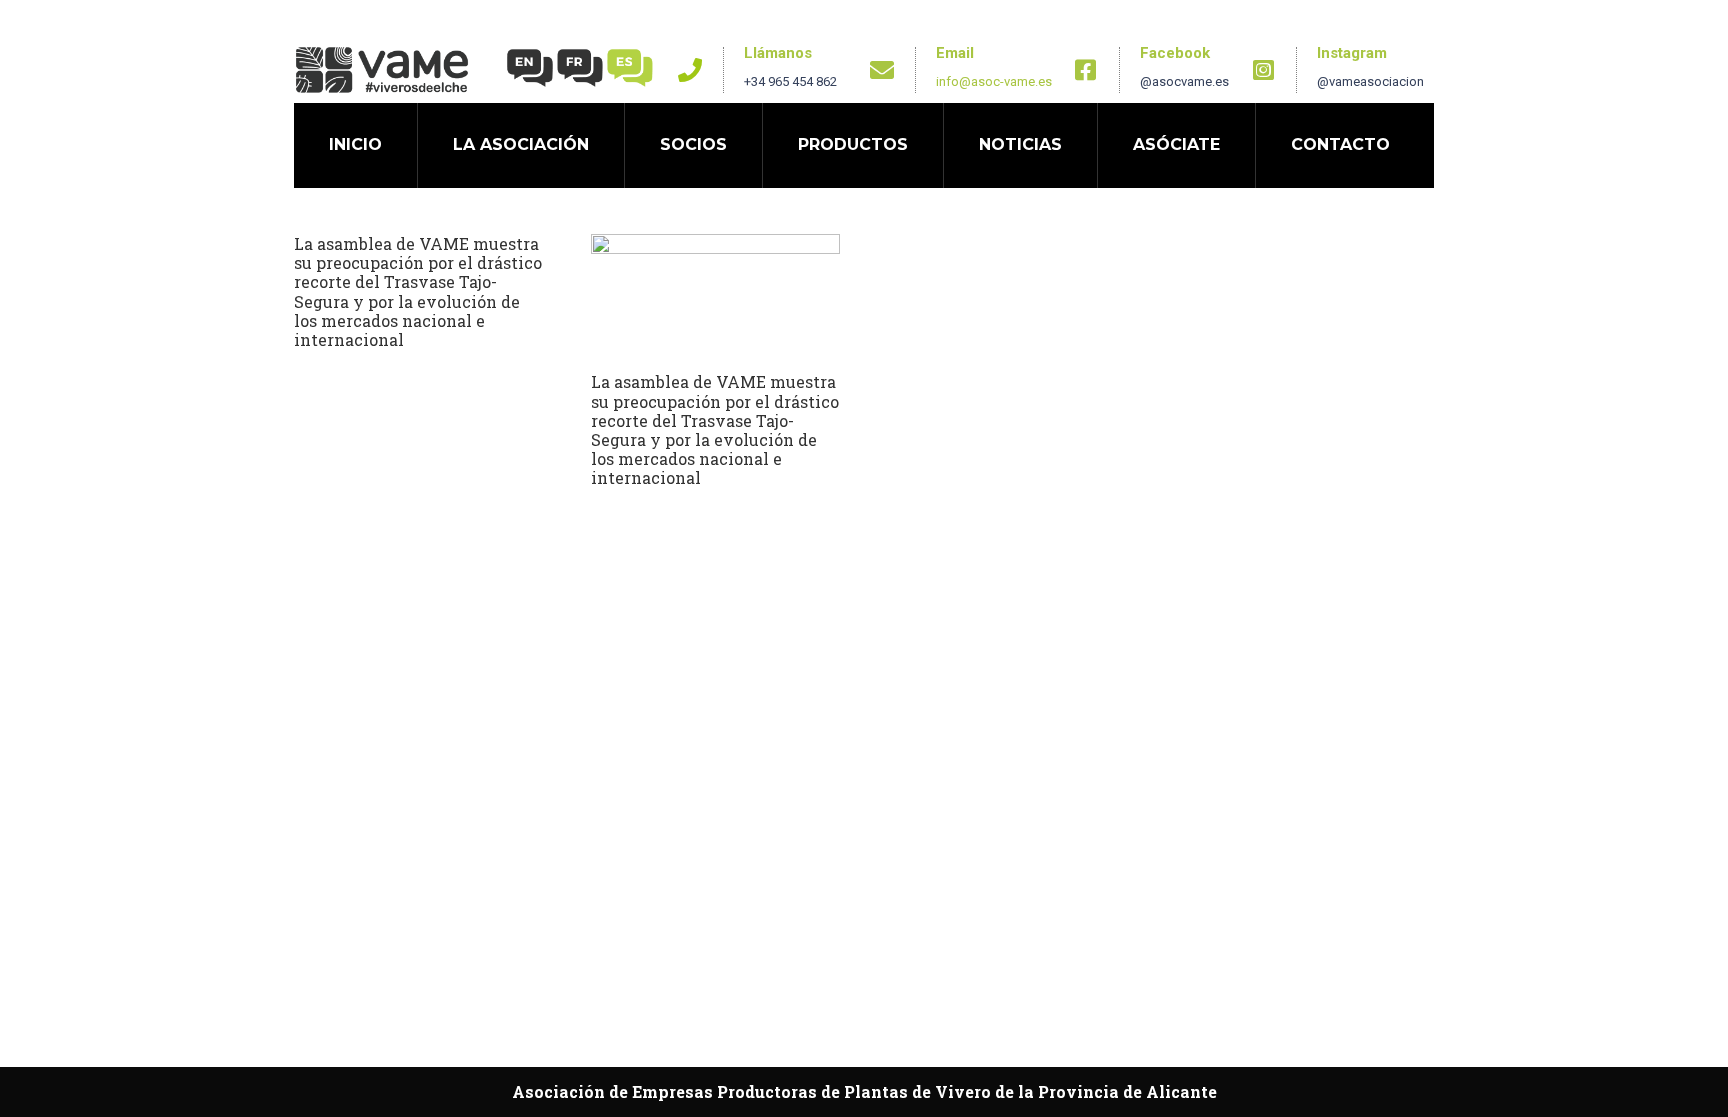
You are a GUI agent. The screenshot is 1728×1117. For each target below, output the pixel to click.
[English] (531, 66)
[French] (581, 66)
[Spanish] (631, 66)
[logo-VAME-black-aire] (382, 70)
